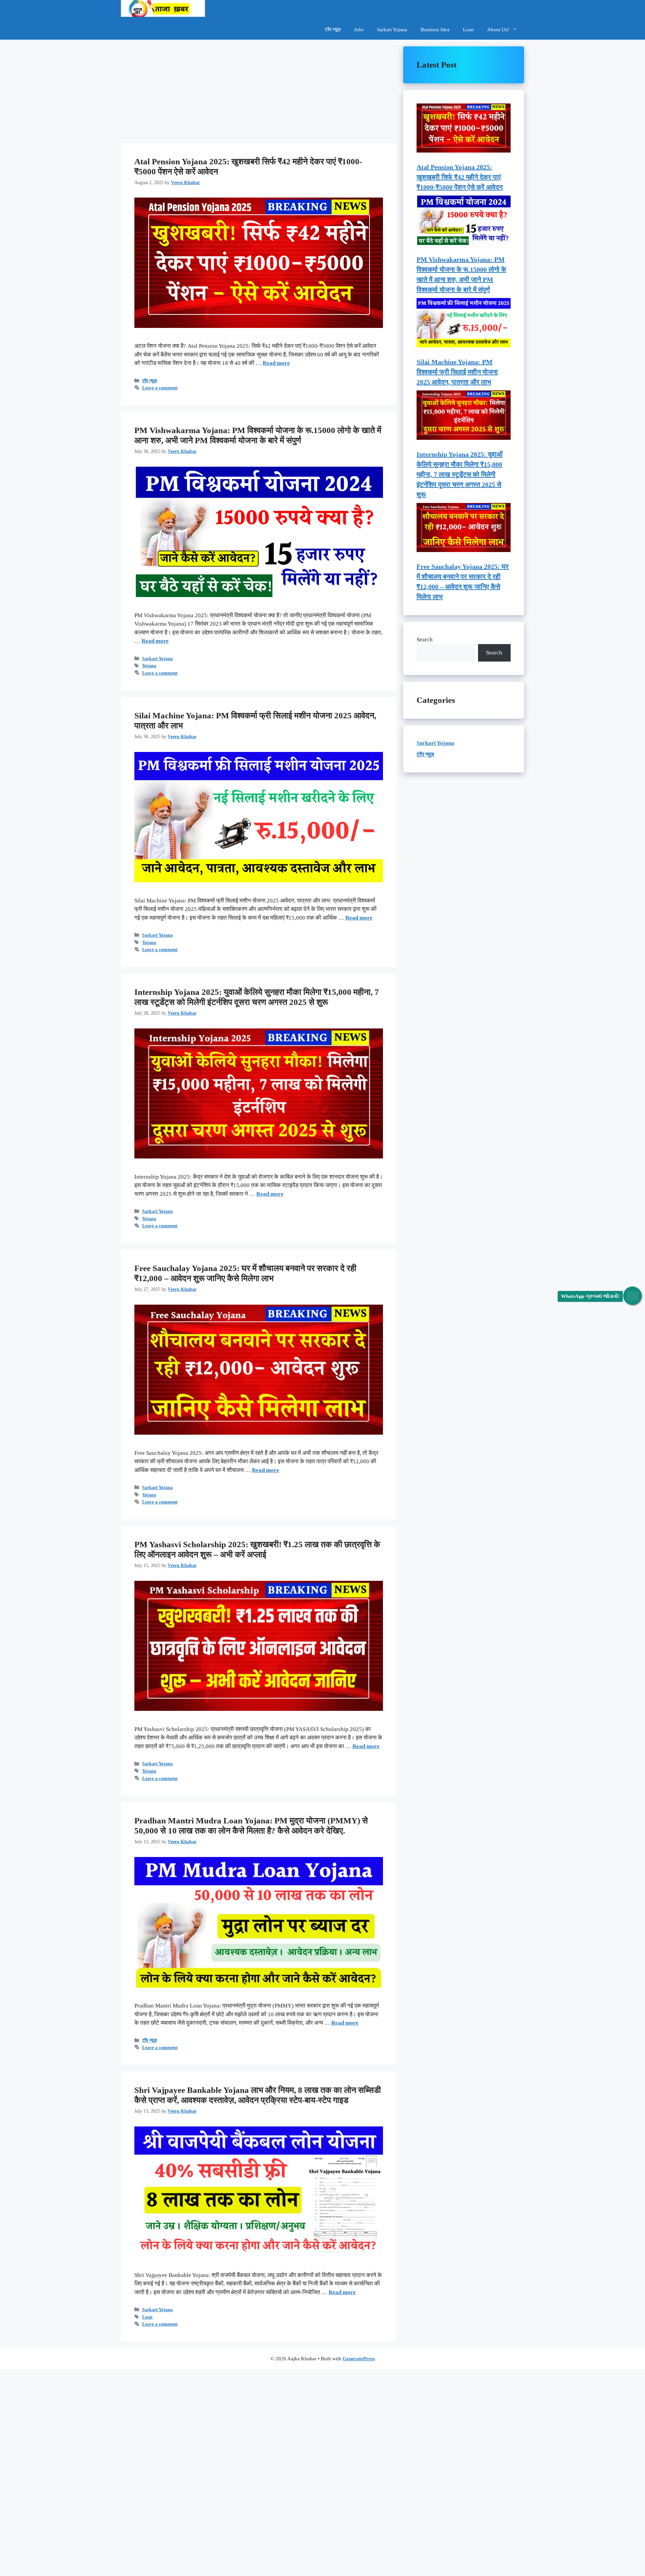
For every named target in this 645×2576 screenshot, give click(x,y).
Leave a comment (160, 388)
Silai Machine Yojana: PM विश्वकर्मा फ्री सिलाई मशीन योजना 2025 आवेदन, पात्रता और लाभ (457, 372)
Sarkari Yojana (392, 30)
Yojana (149, 666)
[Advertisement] (259, 93)
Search (425, 640)
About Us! (498, 30)
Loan (468, 30)
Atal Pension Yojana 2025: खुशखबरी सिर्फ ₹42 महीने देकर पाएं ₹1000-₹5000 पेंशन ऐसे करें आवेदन (460, 177)
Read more (276, 363)
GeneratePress (359, 2359)
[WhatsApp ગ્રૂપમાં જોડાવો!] (632, 1296)
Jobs (359, 30)
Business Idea (435, 30)
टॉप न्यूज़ (333, 30)
